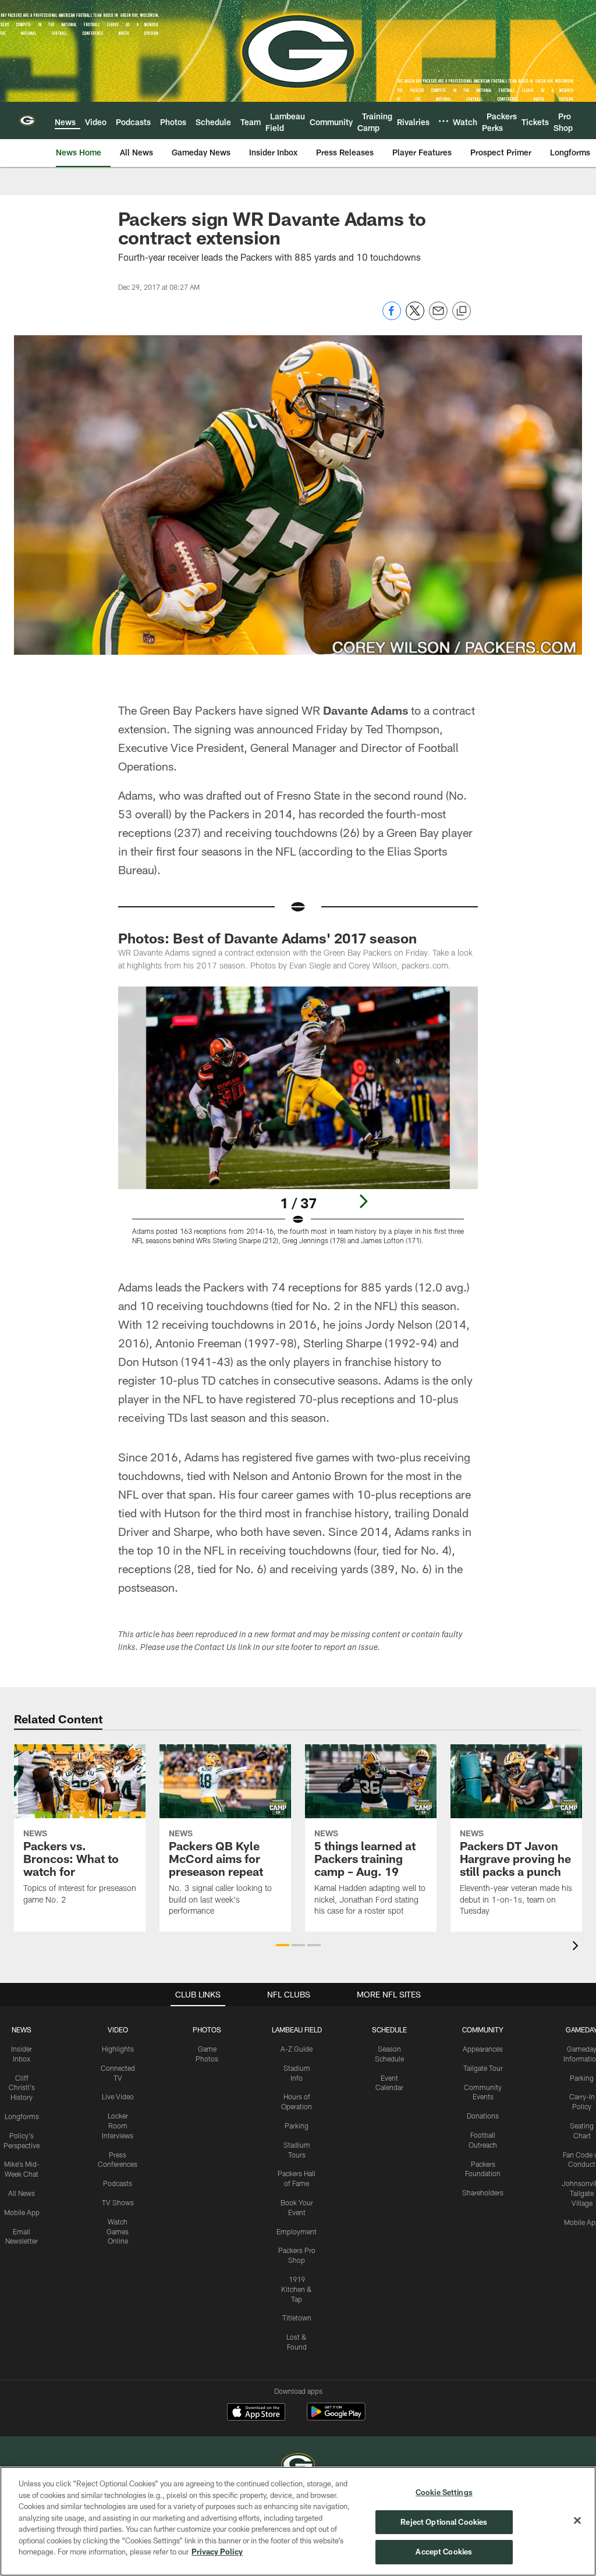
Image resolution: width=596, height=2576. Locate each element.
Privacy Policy (217, 2552)
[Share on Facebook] (392, 317)
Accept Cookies (444, 2552)
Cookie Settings (444, 2492)
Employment (297, 2231)
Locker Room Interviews (118, 2126)
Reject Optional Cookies (444, 2522)
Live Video (118, 2096)
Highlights (118, 2049)
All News (22, 2193)
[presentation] (577, 1947)
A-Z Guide (297, 2049)
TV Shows (118, 2202)
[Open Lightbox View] (298, 1123)
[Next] (363, 1201)
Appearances (483, 2049)
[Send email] (438, 317)
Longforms (22, 2116)
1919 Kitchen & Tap (297, 2289)
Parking (297, 2126)
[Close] (577, 2521)
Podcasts (118, 2183)
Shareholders (483, 2192)
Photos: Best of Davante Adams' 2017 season (267, 938)
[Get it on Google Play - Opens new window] (336, 2417)
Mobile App (22, 2212)
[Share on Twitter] (415, 317)
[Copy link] (462, 311)
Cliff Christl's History (22, 2088)
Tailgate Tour (483, 2068)
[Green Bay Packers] (298, 2466)
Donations (483, 2116)
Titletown (297, 2318)
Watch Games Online (118, 2231)
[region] (298, 2521)
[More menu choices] (444, 121)
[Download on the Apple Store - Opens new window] (256, 2413)
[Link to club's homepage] (27, 120)
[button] (283, 1945)
